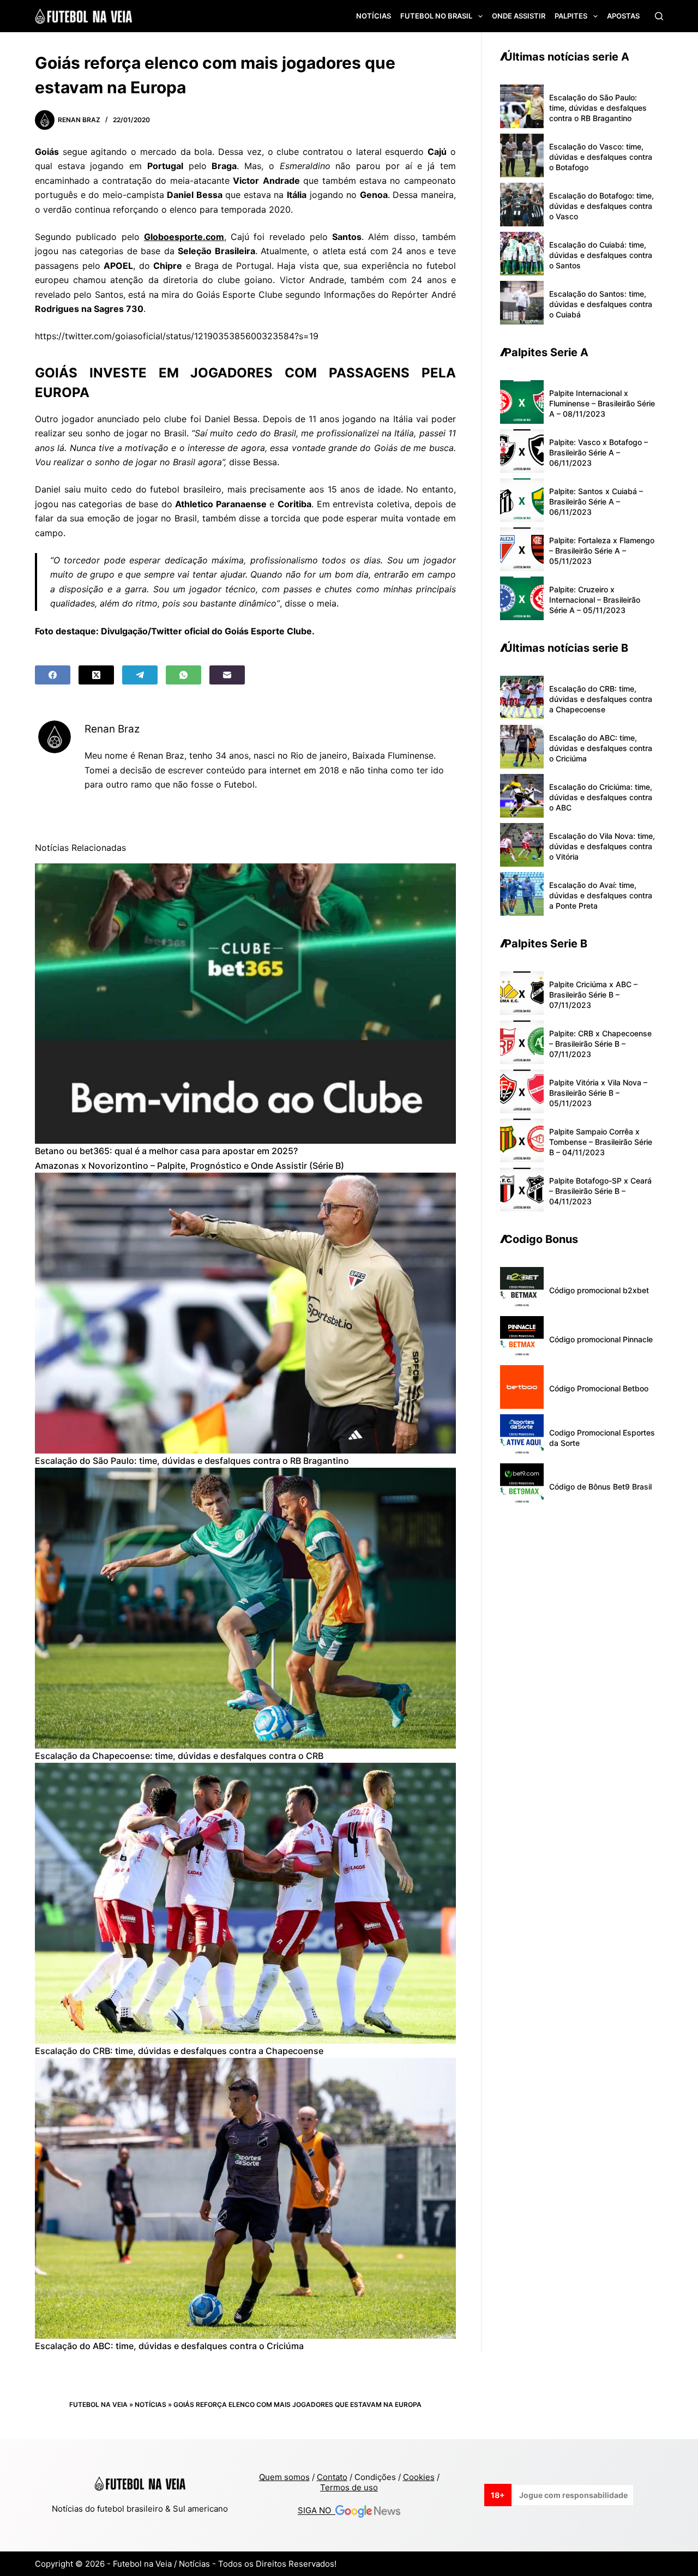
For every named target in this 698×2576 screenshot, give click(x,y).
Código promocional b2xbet (599, 1290)
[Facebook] (53, 675)
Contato (332, 2477)
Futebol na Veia (98, 2404)
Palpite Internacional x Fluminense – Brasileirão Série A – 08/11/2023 (602, 403)
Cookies (419, 2477)
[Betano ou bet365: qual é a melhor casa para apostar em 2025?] (245, 1004)
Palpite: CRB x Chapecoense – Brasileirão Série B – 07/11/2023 (600, 1044)
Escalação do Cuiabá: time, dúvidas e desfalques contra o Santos (601, 255)
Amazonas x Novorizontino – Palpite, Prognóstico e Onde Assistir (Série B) (189, 1166)
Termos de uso (349, 2487)
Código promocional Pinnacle (601, 1339)
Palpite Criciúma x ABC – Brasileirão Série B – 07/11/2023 (593, 995)
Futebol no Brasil (436, 16)
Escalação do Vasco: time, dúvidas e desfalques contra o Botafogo (601, 157)
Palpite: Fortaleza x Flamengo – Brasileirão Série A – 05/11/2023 (602, 551)
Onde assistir (519, 16)
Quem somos (284, 2477)
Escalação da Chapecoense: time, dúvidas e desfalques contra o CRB (179, 1756)
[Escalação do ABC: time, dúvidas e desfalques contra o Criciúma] (245, 2198)
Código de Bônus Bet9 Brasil (600, 1487)
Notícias (374, 16)
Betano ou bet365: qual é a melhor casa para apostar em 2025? (166, 1151)
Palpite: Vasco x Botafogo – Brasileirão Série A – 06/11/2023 (598, 452)
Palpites (571, 16)
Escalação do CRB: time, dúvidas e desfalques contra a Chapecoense (179, 2051)
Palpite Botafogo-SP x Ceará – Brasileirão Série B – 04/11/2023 (600, 1191)
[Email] (227, 675)
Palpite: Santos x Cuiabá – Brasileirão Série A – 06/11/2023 (596, 502)
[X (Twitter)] (96, 675)
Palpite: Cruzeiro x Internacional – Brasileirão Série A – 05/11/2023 (595, 600)
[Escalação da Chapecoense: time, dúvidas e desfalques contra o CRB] (245, 1608)
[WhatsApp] (183, 675)
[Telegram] (140, 675)
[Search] (659, 16)
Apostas (623, 16)
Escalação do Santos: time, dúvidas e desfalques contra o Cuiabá (601, 304)
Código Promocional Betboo (599, 1388)
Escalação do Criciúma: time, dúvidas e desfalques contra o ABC (601, 797)
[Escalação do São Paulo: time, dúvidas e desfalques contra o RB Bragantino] (245, 1313)
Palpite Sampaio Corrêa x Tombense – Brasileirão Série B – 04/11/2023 (601, 1142)
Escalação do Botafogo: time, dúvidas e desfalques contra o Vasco (601, 206)
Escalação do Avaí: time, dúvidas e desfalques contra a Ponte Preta (601, 895)
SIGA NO (317, 2511)
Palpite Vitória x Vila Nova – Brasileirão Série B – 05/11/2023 (598, 1093)
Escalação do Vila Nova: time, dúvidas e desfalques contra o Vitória (602, 846)
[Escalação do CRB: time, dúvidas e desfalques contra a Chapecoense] (245, 1903)
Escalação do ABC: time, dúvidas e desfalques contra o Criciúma (169, 2346)
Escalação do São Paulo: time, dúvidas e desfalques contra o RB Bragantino (192, 1461)
